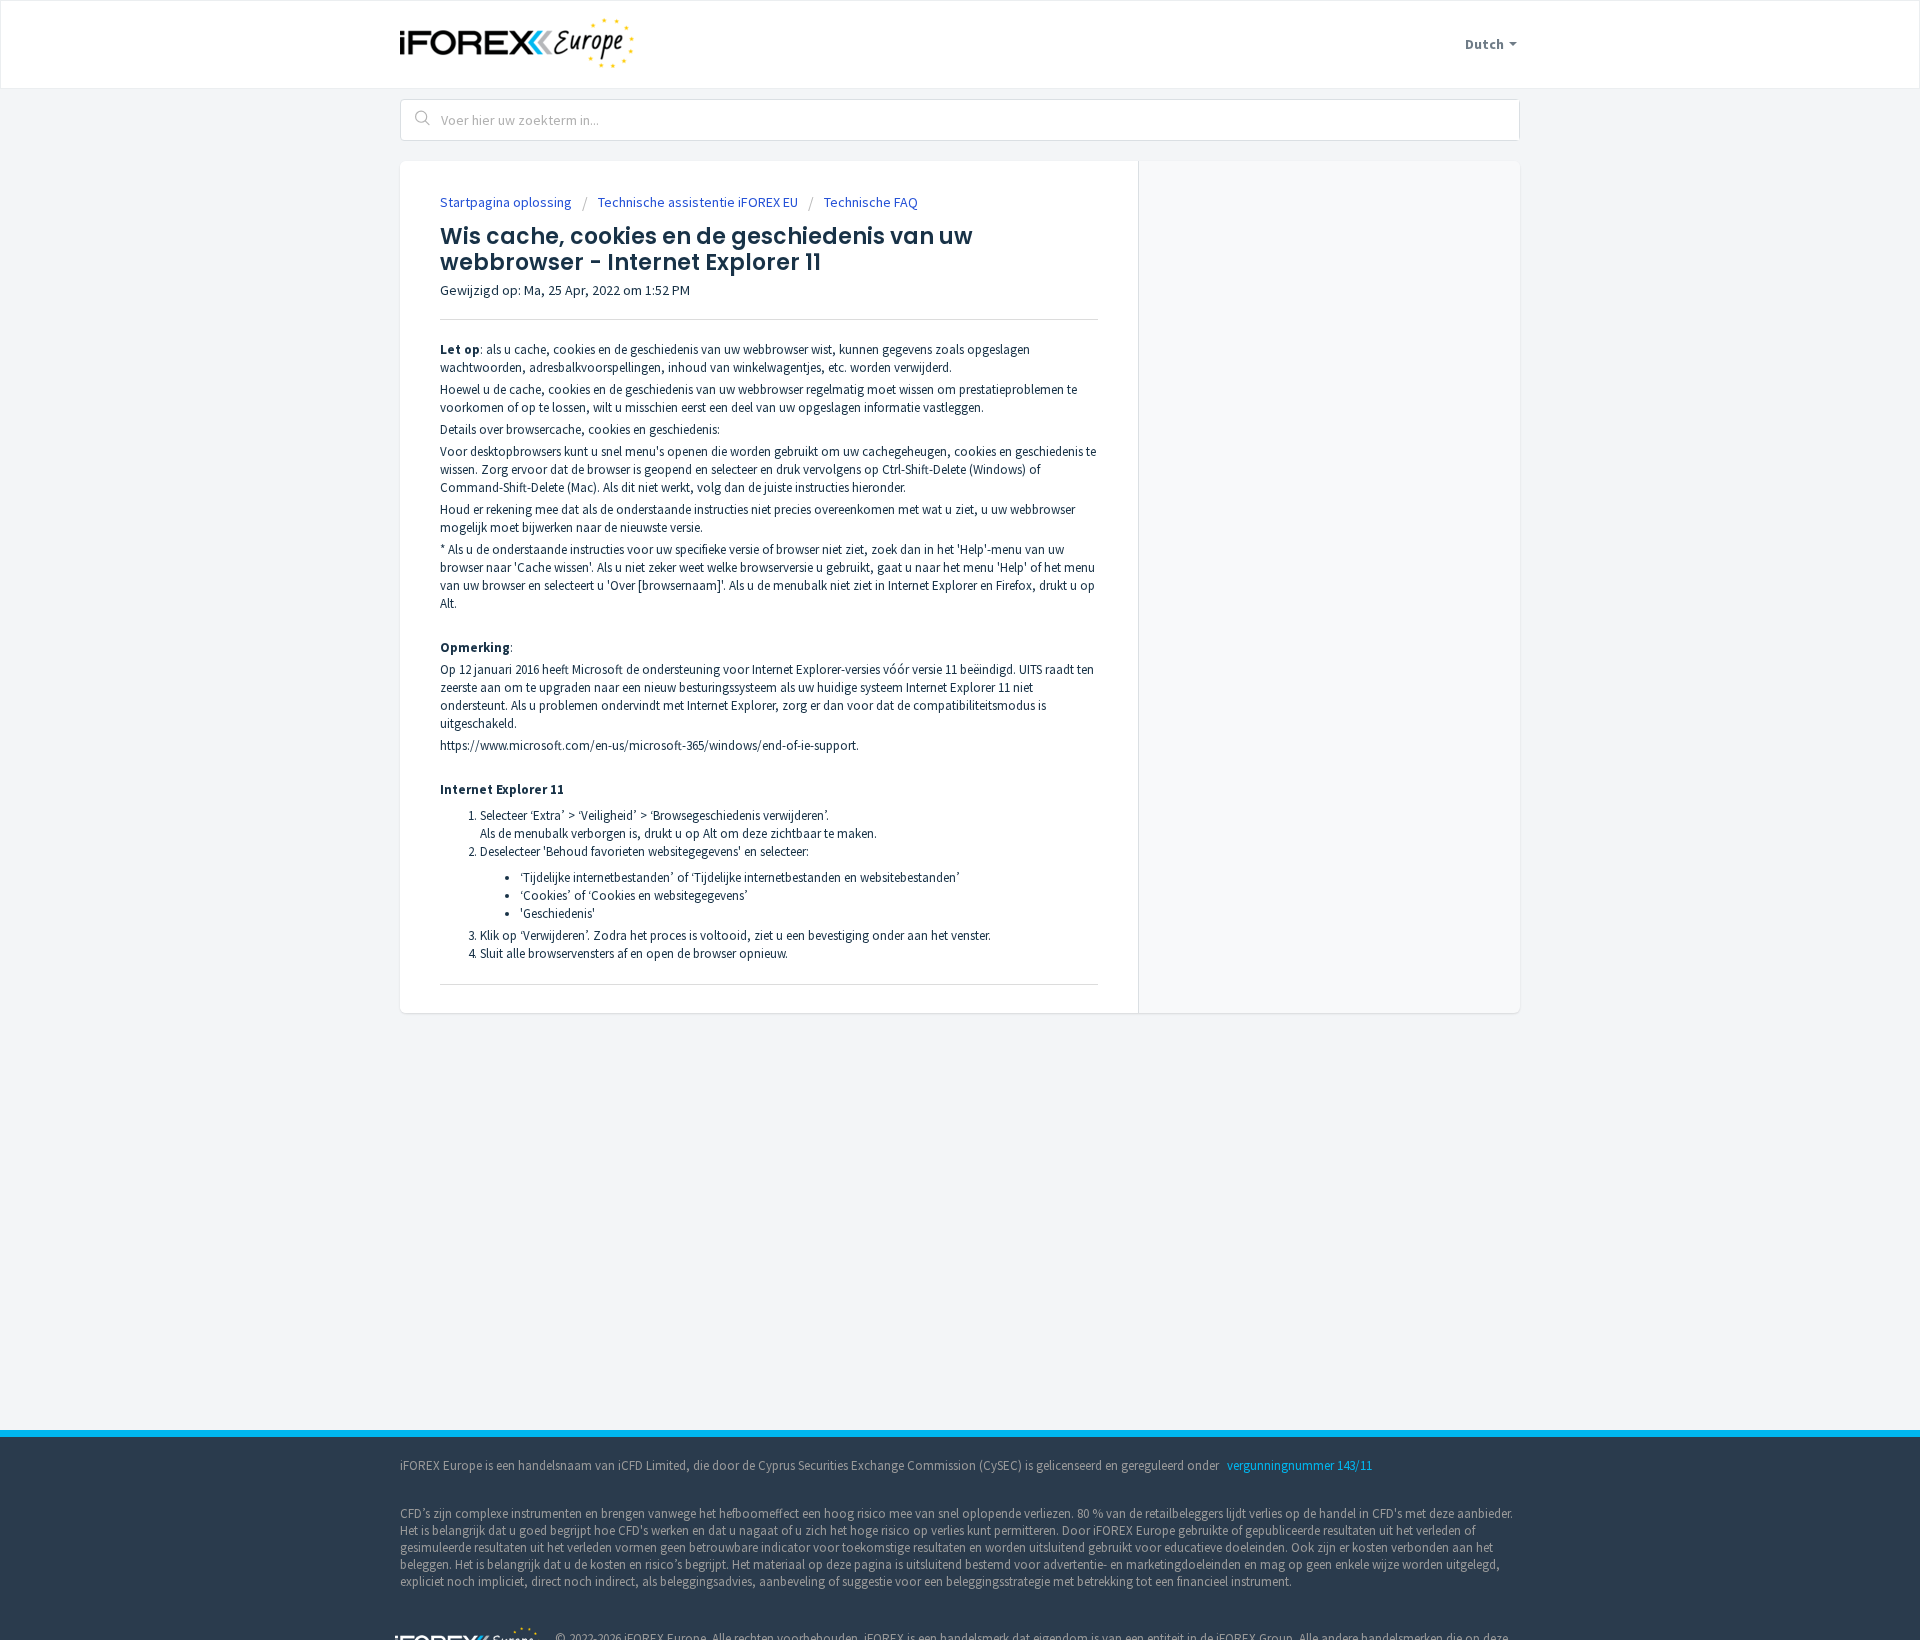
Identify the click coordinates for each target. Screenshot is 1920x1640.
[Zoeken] (423, 120)
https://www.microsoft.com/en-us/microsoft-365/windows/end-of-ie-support (648, 745)
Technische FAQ (871, 202)
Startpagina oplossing (507, 202)
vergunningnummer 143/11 (1299, 1465)
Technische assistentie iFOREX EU (698, 202)
